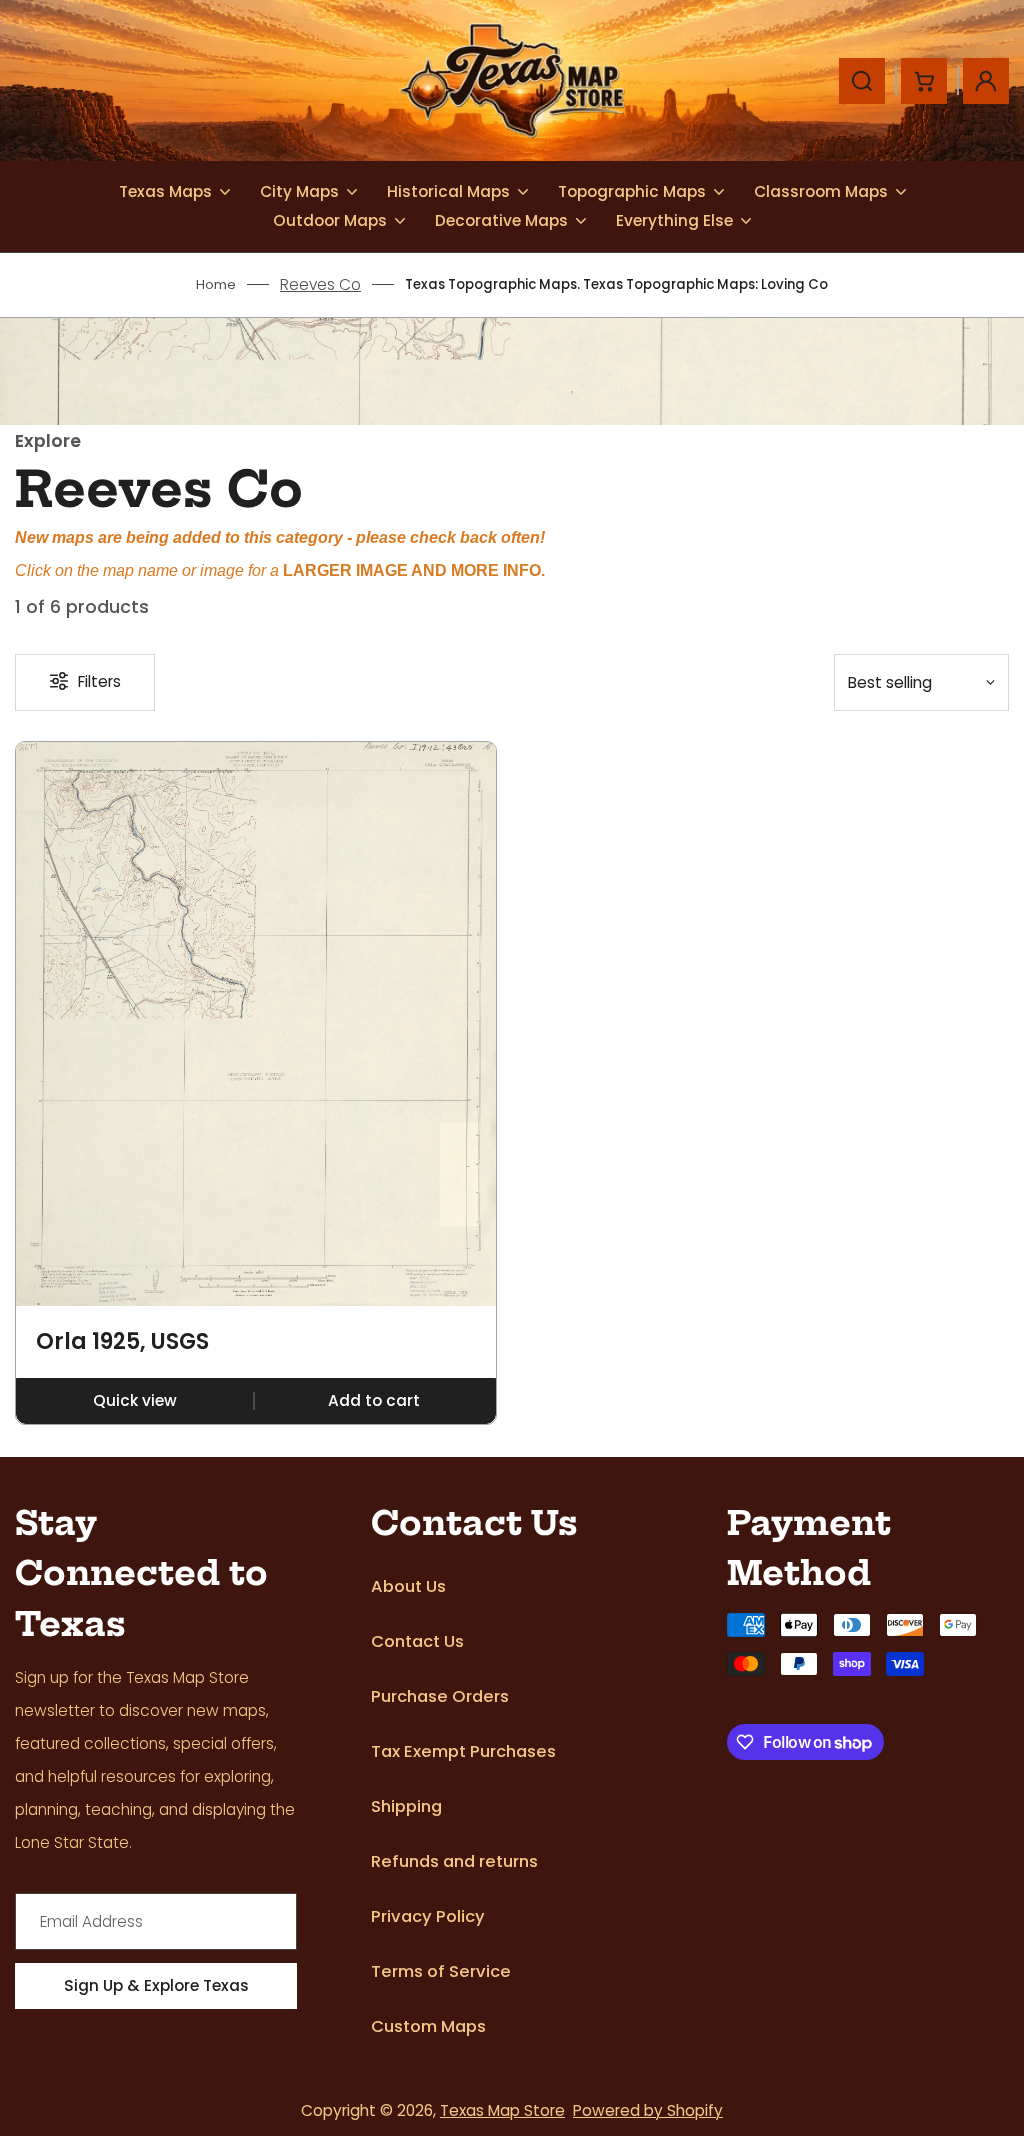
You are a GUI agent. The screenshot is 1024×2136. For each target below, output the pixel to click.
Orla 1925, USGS (122, 1342)
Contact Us (417, 1641)
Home (216, 284)
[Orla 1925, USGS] (256, 1024)
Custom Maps (428, 2026)
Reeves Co (320, 284)
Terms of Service (441, 1971)
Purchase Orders (440, 1696)
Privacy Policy (428, 1916)
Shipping (406, 1806)
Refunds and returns (454, 1861)
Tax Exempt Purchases (463, 1751)
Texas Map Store (502, 2110)
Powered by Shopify (648, 2110)
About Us (408, 1586)
